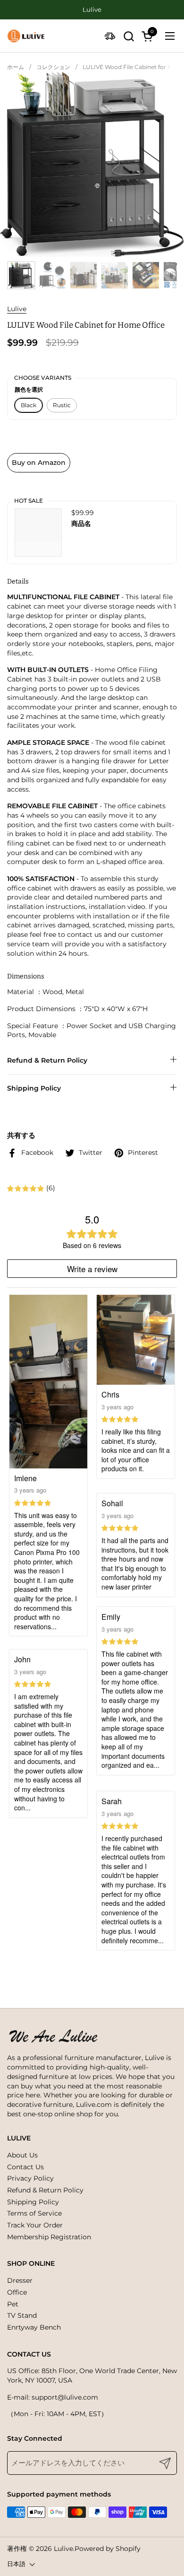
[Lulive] (26, 36)
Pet (13, 2304)
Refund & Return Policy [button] (47, 1060)
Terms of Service (34, 2213)
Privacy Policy (30, 2178)
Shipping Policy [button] (34, 1088)
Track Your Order (35, 2225)
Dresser (20, 2280)
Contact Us (25, 2167)
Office (17, 2292)
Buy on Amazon (39, 463)
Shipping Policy (33, 2202)
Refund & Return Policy (45, 2190)
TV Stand (22, 2315)
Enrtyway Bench (34, 2327)
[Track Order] (110, 36)
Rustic (62, 405)
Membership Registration (49, 2237)
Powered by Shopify (108, 2549)
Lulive (17, 309)
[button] (129, 36)
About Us (22, 2155)
